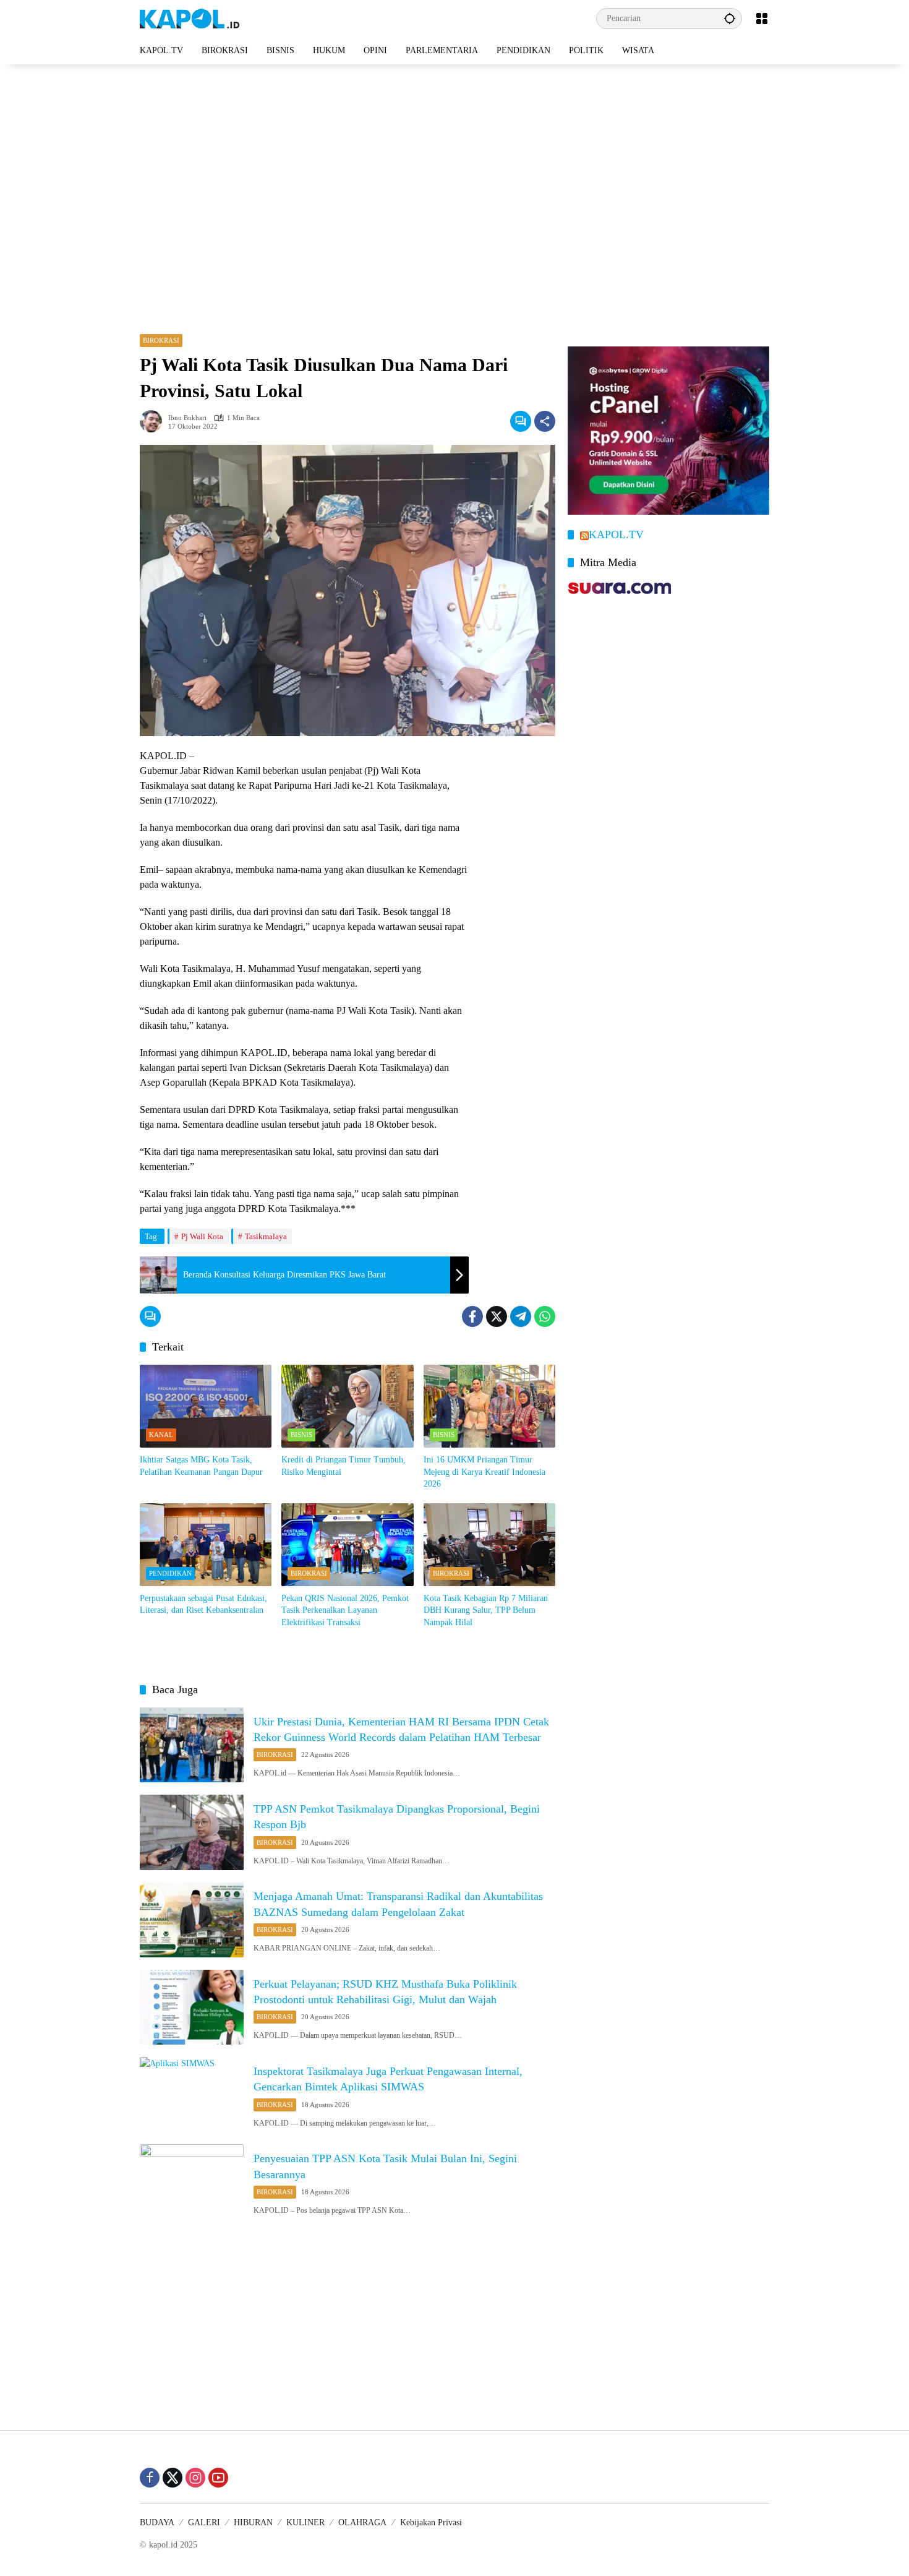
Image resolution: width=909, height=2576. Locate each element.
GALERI (204, 2522)
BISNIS (301, 1435)
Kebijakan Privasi (431, 2522)
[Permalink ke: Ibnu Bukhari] (154, 421)
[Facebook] (472, 1316)
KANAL (161, 1435)
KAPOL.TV (616, 535)
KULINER (305, 2522)
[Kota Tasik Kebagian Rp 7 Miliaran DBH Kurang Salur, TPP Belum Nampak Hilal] (489, 1545)
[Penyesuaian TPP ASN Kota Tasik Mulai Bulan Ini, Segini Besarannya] (192, 2182)
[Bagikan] (545, 421)
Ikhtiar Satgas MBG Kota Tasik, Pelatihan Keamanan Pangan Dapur (201, 1466)
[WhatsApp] (545, 1316)
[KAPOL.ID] (190, 18)
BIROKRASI (161, 340)
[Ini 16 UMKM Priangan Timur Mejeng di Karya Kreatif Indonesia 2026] (489, 1406)
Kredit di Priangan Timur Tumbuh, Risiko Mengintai (344, 1466)
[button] (730, 18)
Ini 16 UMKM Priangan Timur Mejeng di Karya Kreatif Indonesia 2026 (484, 1472)
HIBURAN (253, 2522)
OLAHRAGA (362, 2522)
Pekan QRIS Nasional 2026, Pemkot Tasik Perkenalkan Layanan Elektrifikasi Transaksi (345, 1610)
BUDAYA (157, 2522)
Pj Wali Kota (202, 1236)
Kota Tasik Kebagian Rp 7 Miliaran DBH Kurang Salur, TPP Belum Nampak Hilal (486, 1610)
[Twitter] (497, 1316)
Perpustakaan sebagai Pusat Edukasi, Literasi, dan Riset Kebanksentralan (203, 1604)
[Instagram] (195, 2478)
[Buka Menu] (762, 19)
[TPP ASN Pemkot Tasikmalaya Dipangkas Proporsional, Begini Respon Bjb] (192, 1832)
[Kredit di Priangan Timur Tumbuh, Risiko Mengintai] (347, 1406)
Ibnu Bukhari (187, 418)
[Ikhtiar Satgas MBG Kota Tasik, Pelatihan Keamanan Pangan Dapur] (206, 1406)
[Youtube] (218, 2478)
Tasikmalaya (266, 1236)
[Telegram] (521, 1316)
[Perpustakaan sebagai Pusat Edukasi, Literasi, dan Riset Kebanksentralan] (206, 1545)
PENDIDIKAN (170, 1573)
